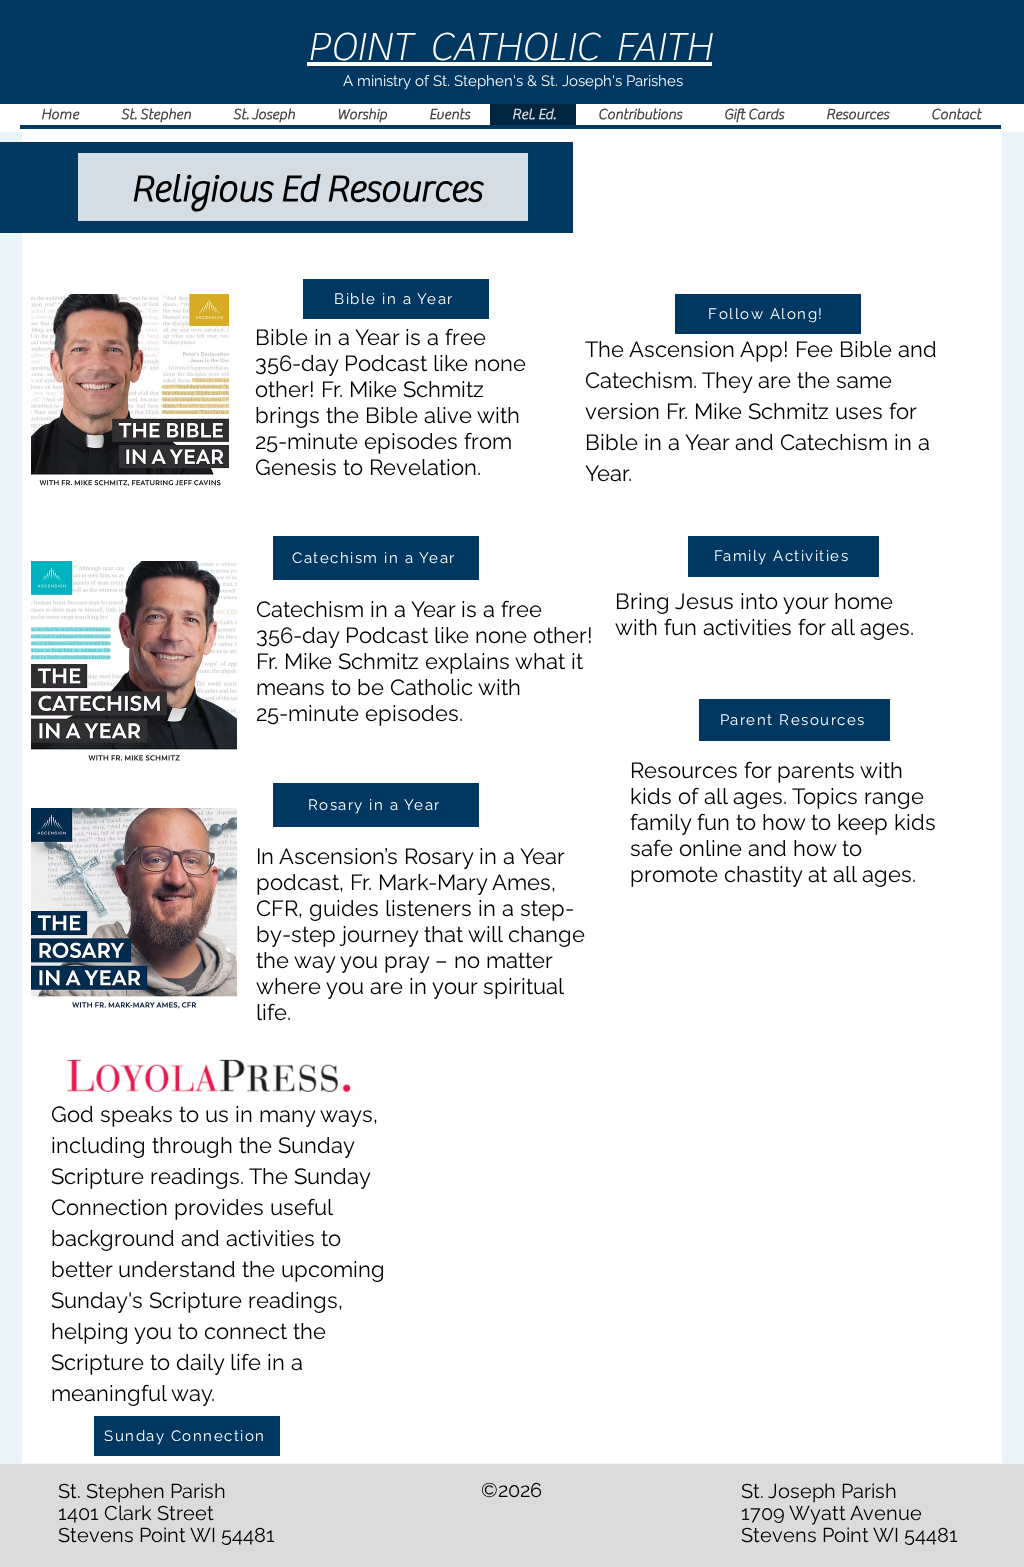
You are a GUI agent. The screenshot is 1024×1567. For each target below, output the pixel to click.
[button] (361, 114)
